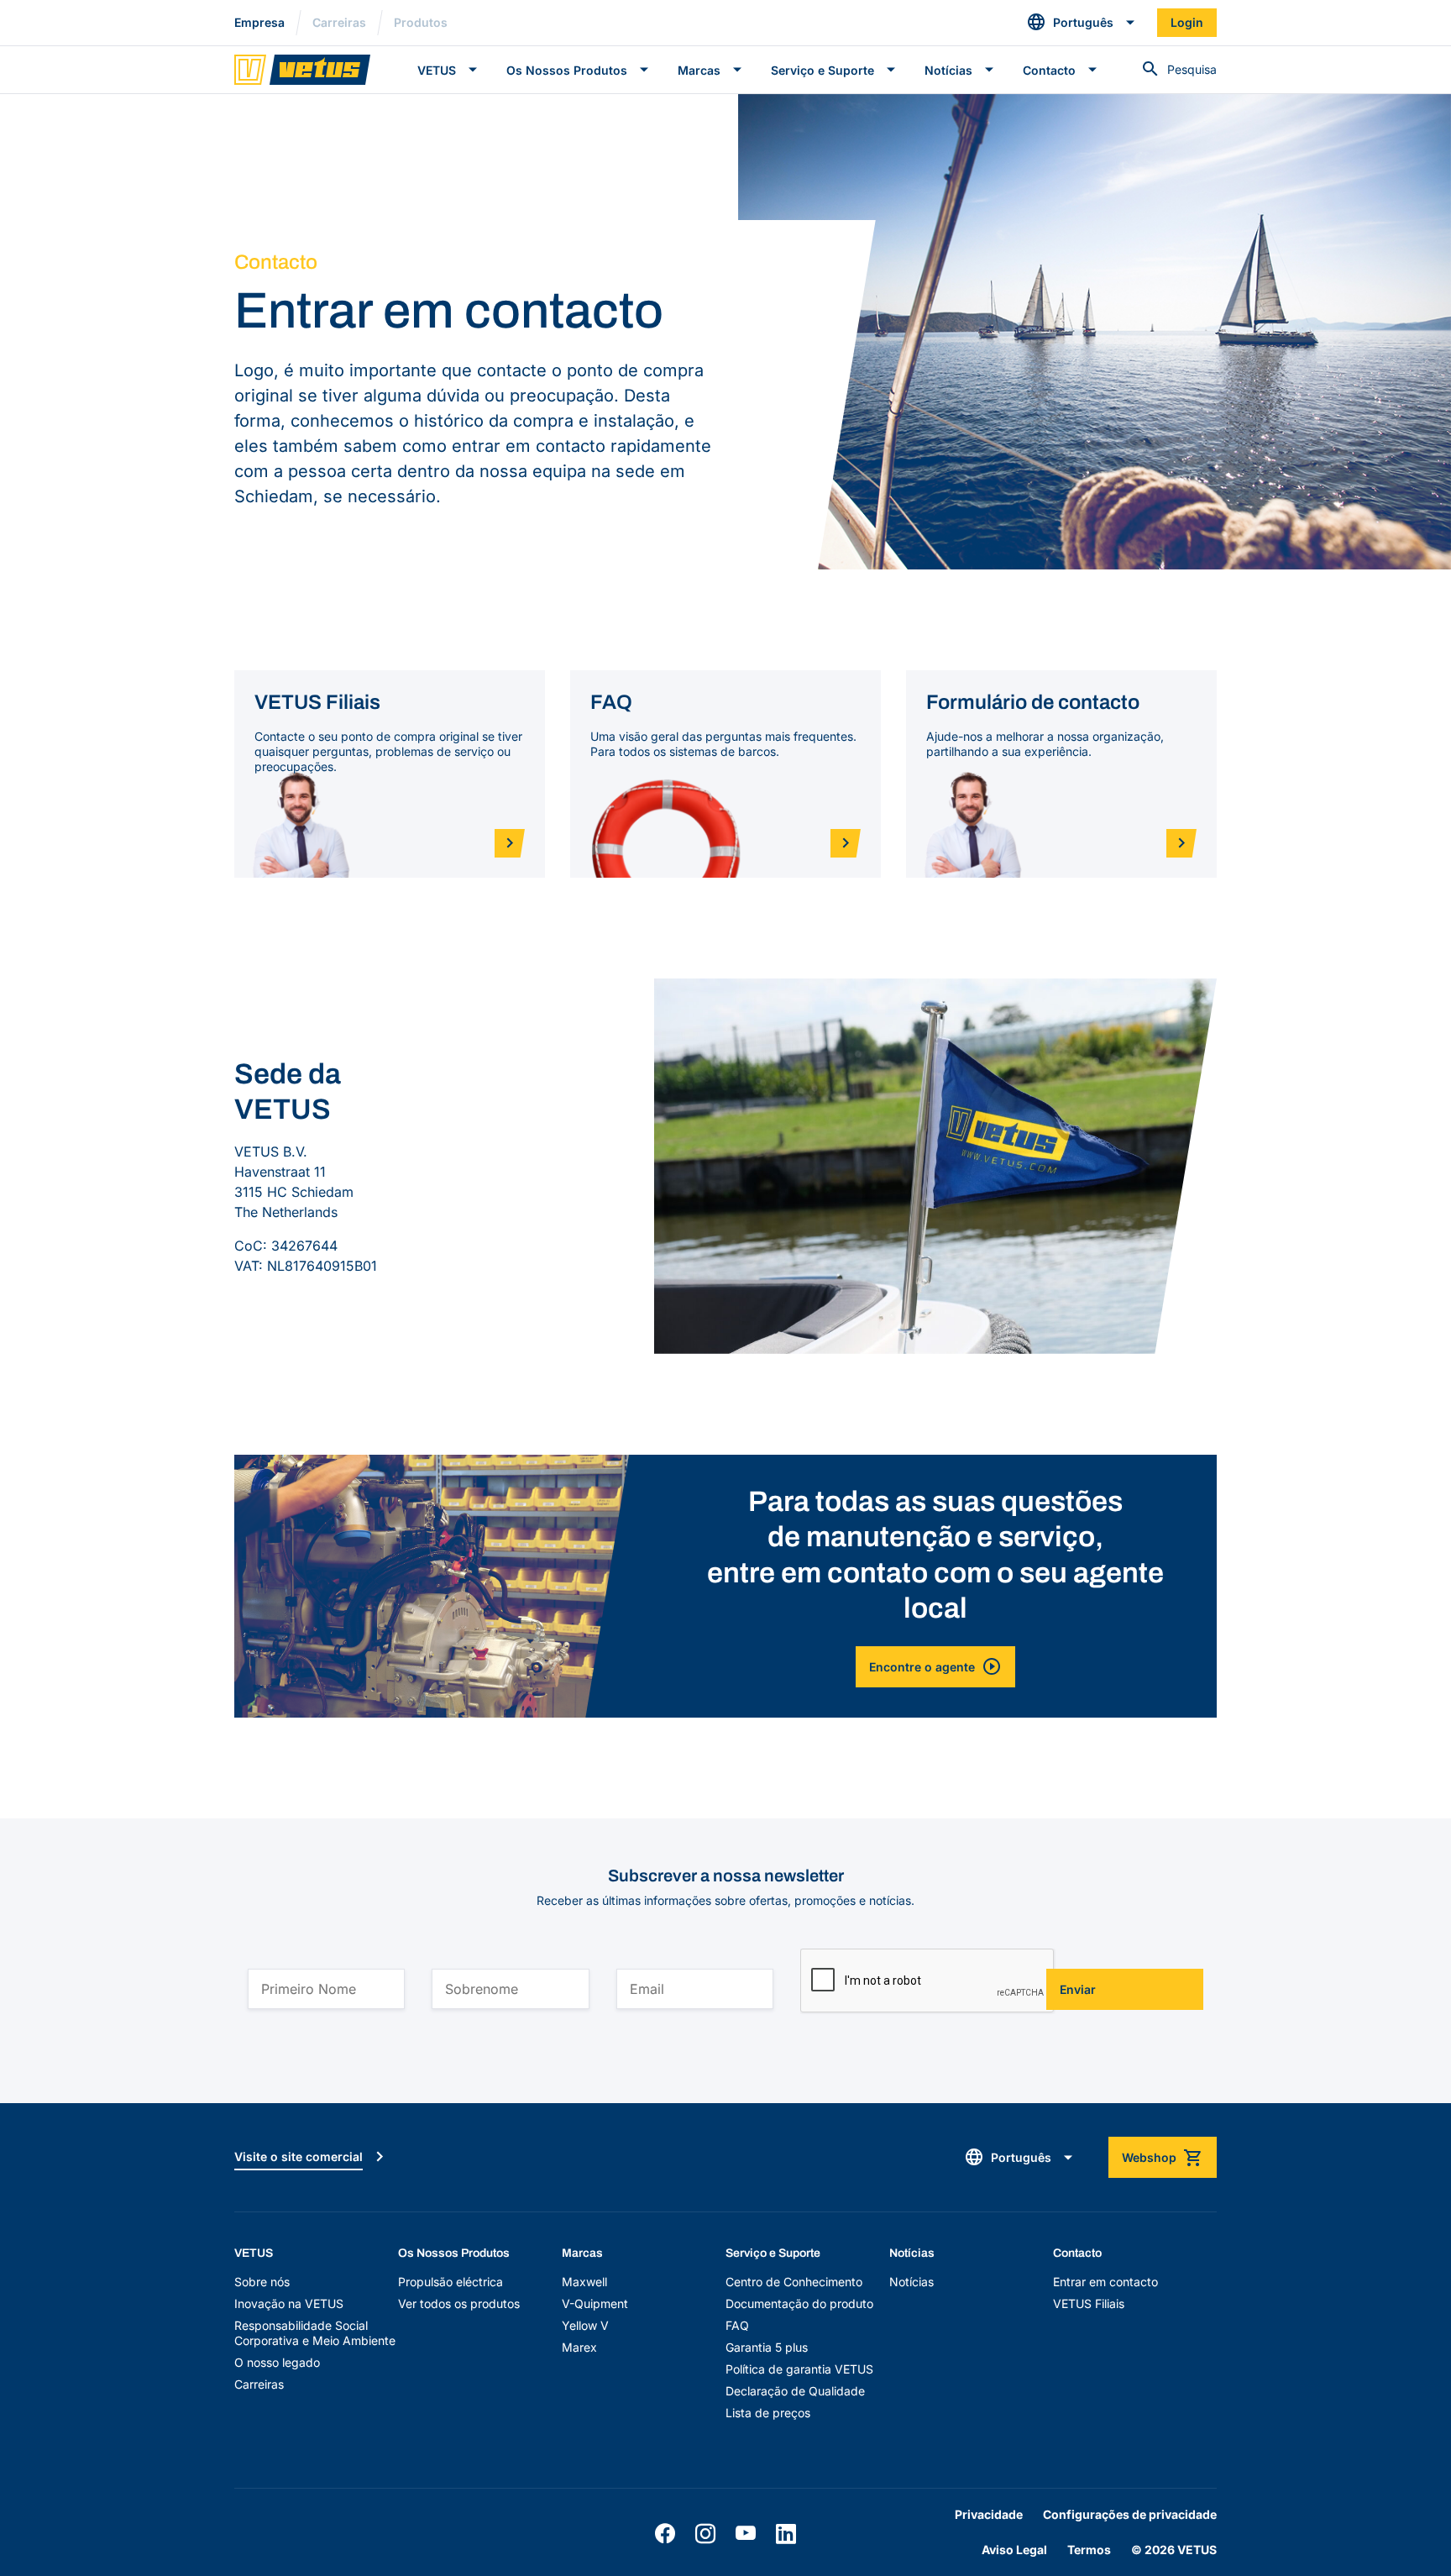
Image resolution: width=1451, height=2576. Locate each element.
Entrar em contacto (1105, 2282)
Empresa (259, 22)
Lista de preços (768, 2413)
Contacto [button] (1049, 70)
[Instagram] (705, 2534)
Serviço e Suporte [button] (822, 70)
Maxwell (584, 2282)
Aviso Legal (1014, 2550)
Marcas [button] (699, 70)
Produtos (421, 22)
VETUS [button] (437, 70)
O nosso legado (277, 2362)
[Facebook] (665, 2534)
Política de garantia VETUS (799, 2369)
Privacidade (989, 2514)
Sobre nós (262, 2282)
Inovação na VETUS (289, 2303)
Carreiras (339, 22)
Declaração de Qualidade (795, 2391)
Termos (1089, 2550)
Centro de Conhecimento (794, 2282)
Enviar (1078, 1989)
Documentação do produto (799, 2303)
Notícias (911, 2282)
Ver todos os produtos (459, 2303)
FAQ (737, 2325)
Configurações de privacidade (1130, 2514)
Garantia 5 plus (767, 2347)
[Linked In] (786, 2534)
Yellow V (585, 2325)
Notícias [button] (948, 70)
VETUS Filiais (1089, 2303)
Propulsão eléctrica (450, 2282)
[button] (1082, 23)
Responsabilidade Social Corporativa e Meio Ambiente (315, 2333)
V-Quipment (595, 2303)
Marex (579, 2347)
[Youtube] (746, 2534)
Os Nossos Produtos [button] (567, 70)
